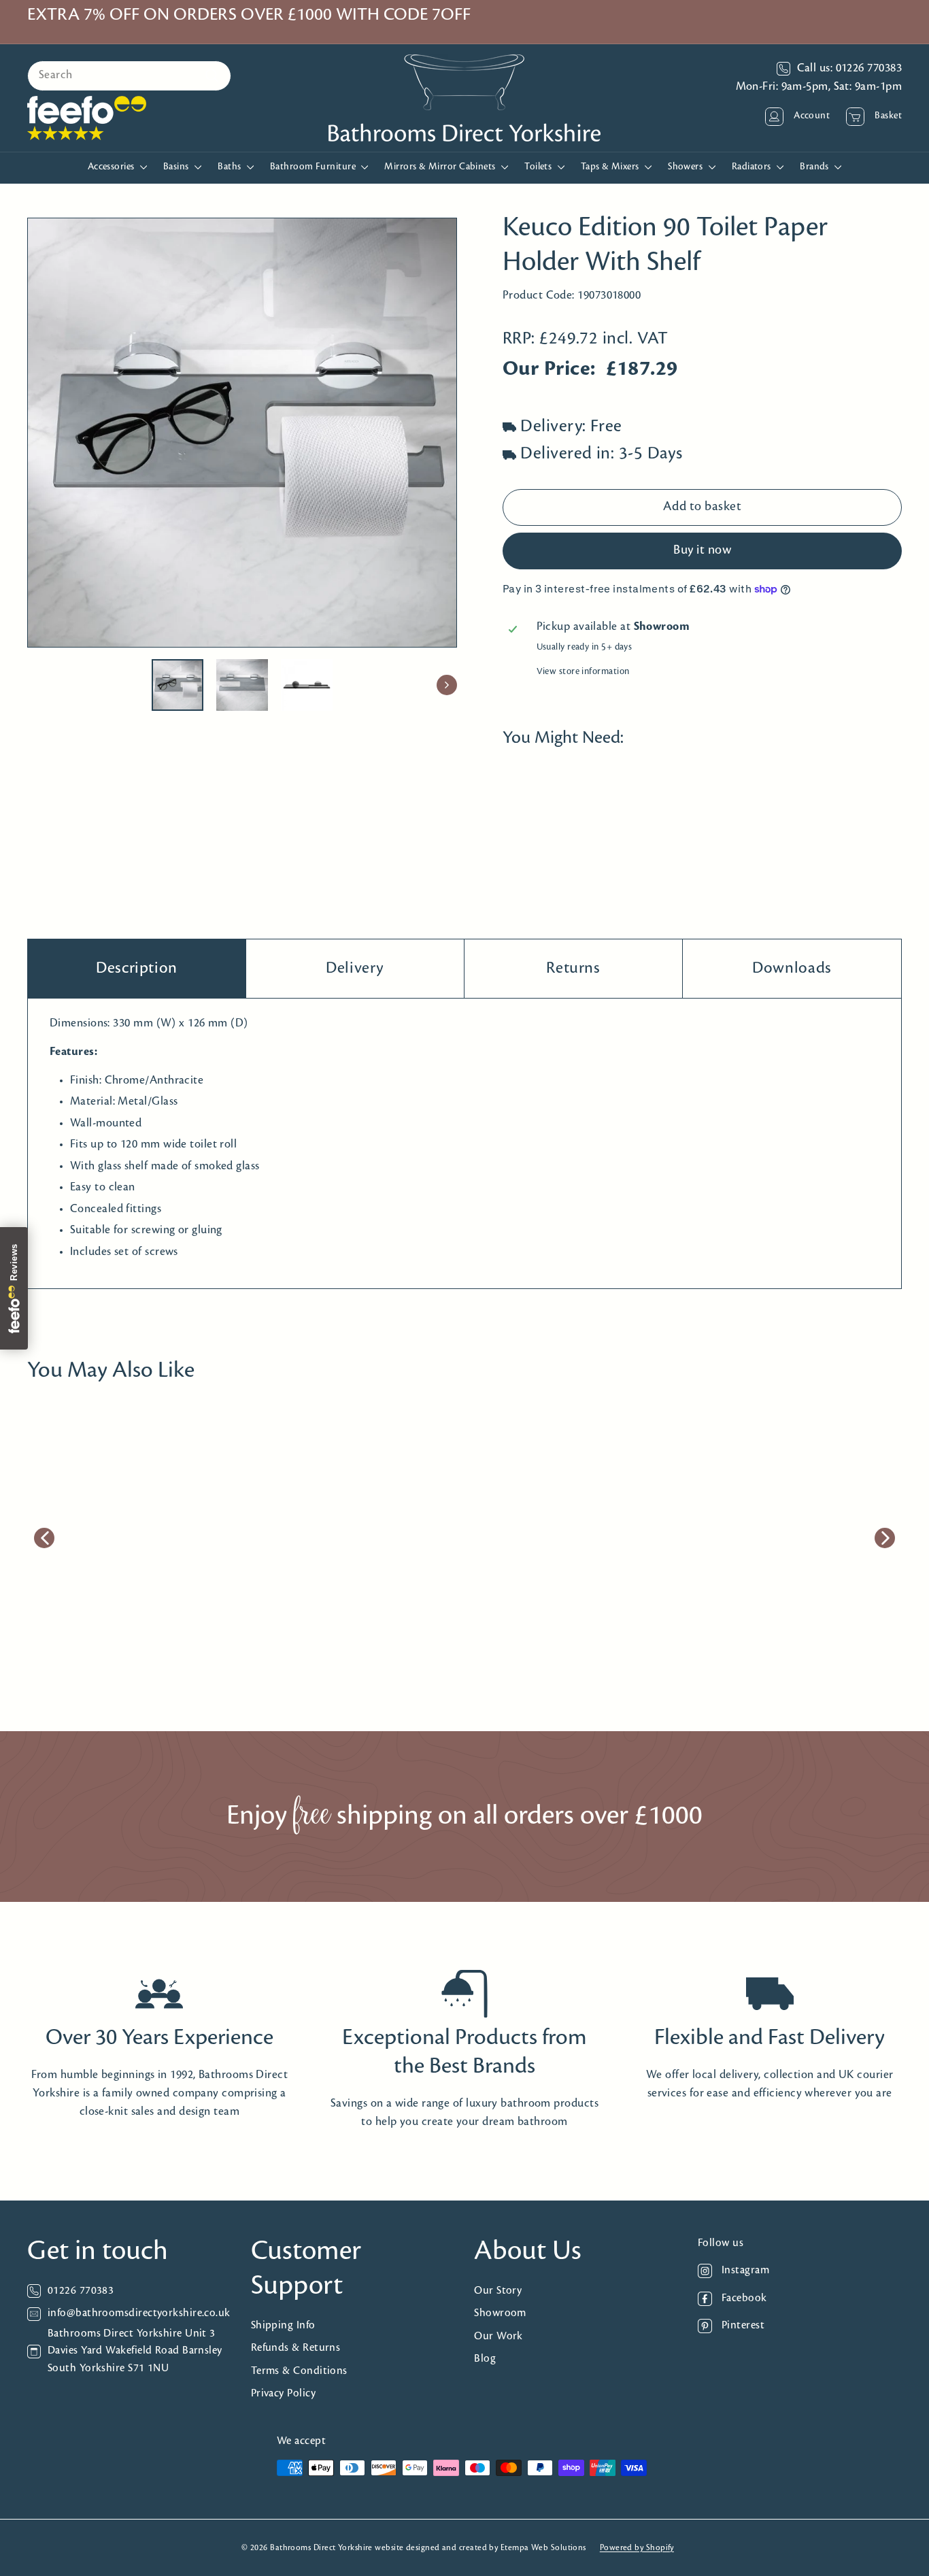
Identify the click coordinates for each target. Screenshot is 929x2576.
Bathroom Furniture (314, 167)
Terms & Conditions (299, 2371)
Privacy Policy (283, 2393)
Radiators (753, 167)
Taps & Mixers (611, 167)
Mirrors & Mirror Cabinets (441, 167)
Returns (573, 968)
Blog (485, 2359)
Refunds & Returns (296, 2348)
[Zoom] (242, 433)
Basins (177, 167)
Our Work (499, 2336)
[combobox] (129, 76)
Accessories (112, 167)
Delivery (355, 968)
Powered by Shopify (637, 2548)
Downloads (792, 968)
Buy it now (702, 551)
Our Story (498, 2291)
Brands (815, 167)
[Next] (447, 685)
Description (137, 968)
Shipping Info (283, 2325)
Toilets (539, 167)
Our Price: (549, 370)
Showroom (500, 2313)
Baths (231, 167)
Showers (687, 167)
